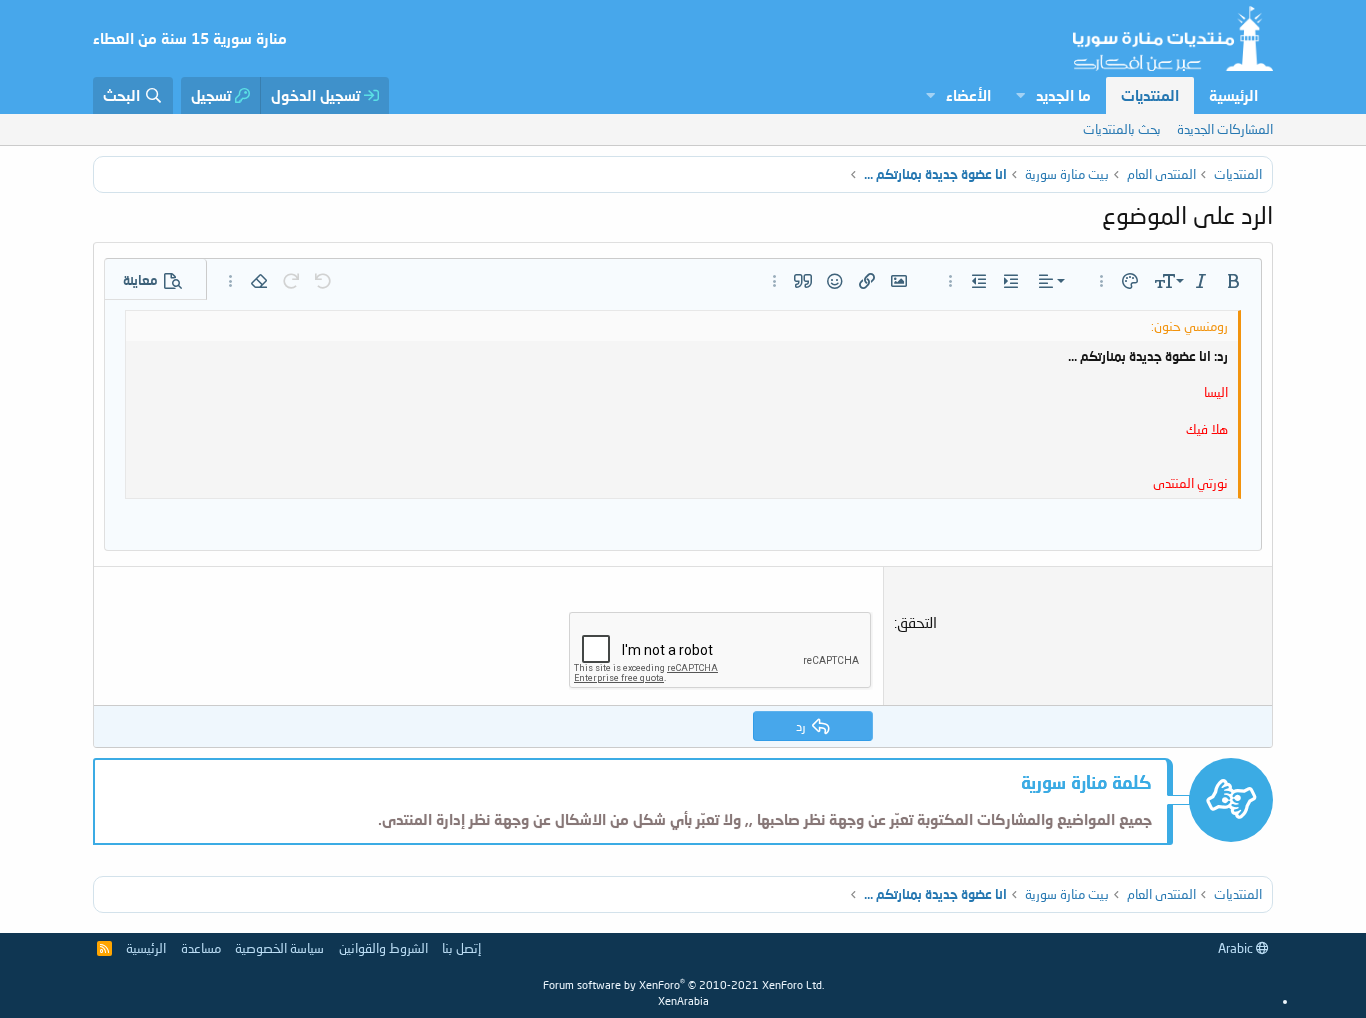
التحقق (917, 622)
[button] (1020, 95)
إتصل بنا (461, 948)
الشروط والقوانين (383, 948)
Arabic (1237, 948)
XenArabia (683, 1000)
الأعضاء (968, 95)
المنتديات (1150, 95)
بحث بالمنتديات (1122, 129)
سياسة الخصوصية (279, 948)
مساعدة (201, 948)
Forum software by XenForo (683, 984)
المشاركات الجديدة (1225, 129)
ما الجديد (1063, 95)
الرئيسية (1233, 95)
